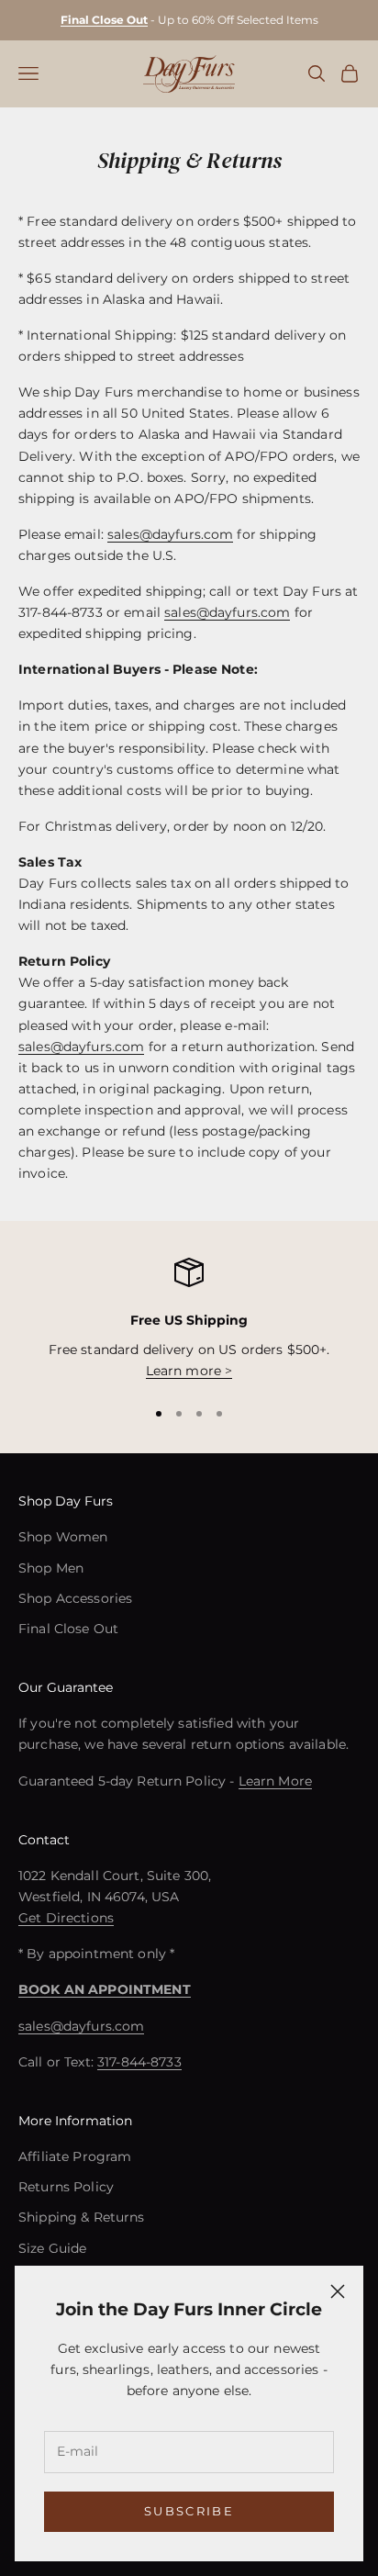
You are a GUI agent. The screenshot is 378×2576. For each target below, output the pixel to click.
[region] (189, 1320)
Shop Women (63, 1537)
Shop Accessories (75, 1598)
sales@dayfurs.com (170, 534)
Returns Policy (66, 2187)
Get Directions (66, 1918)
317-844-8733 (139, 2062)
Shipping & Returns (82, 2217)
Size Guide (52, 2248)
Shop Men (51, 1568)
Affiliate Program (75, 2156)
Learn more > (189, 1371)
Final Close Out (68, 1629)
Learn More (275, 1781)
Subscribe (189, 2511)
